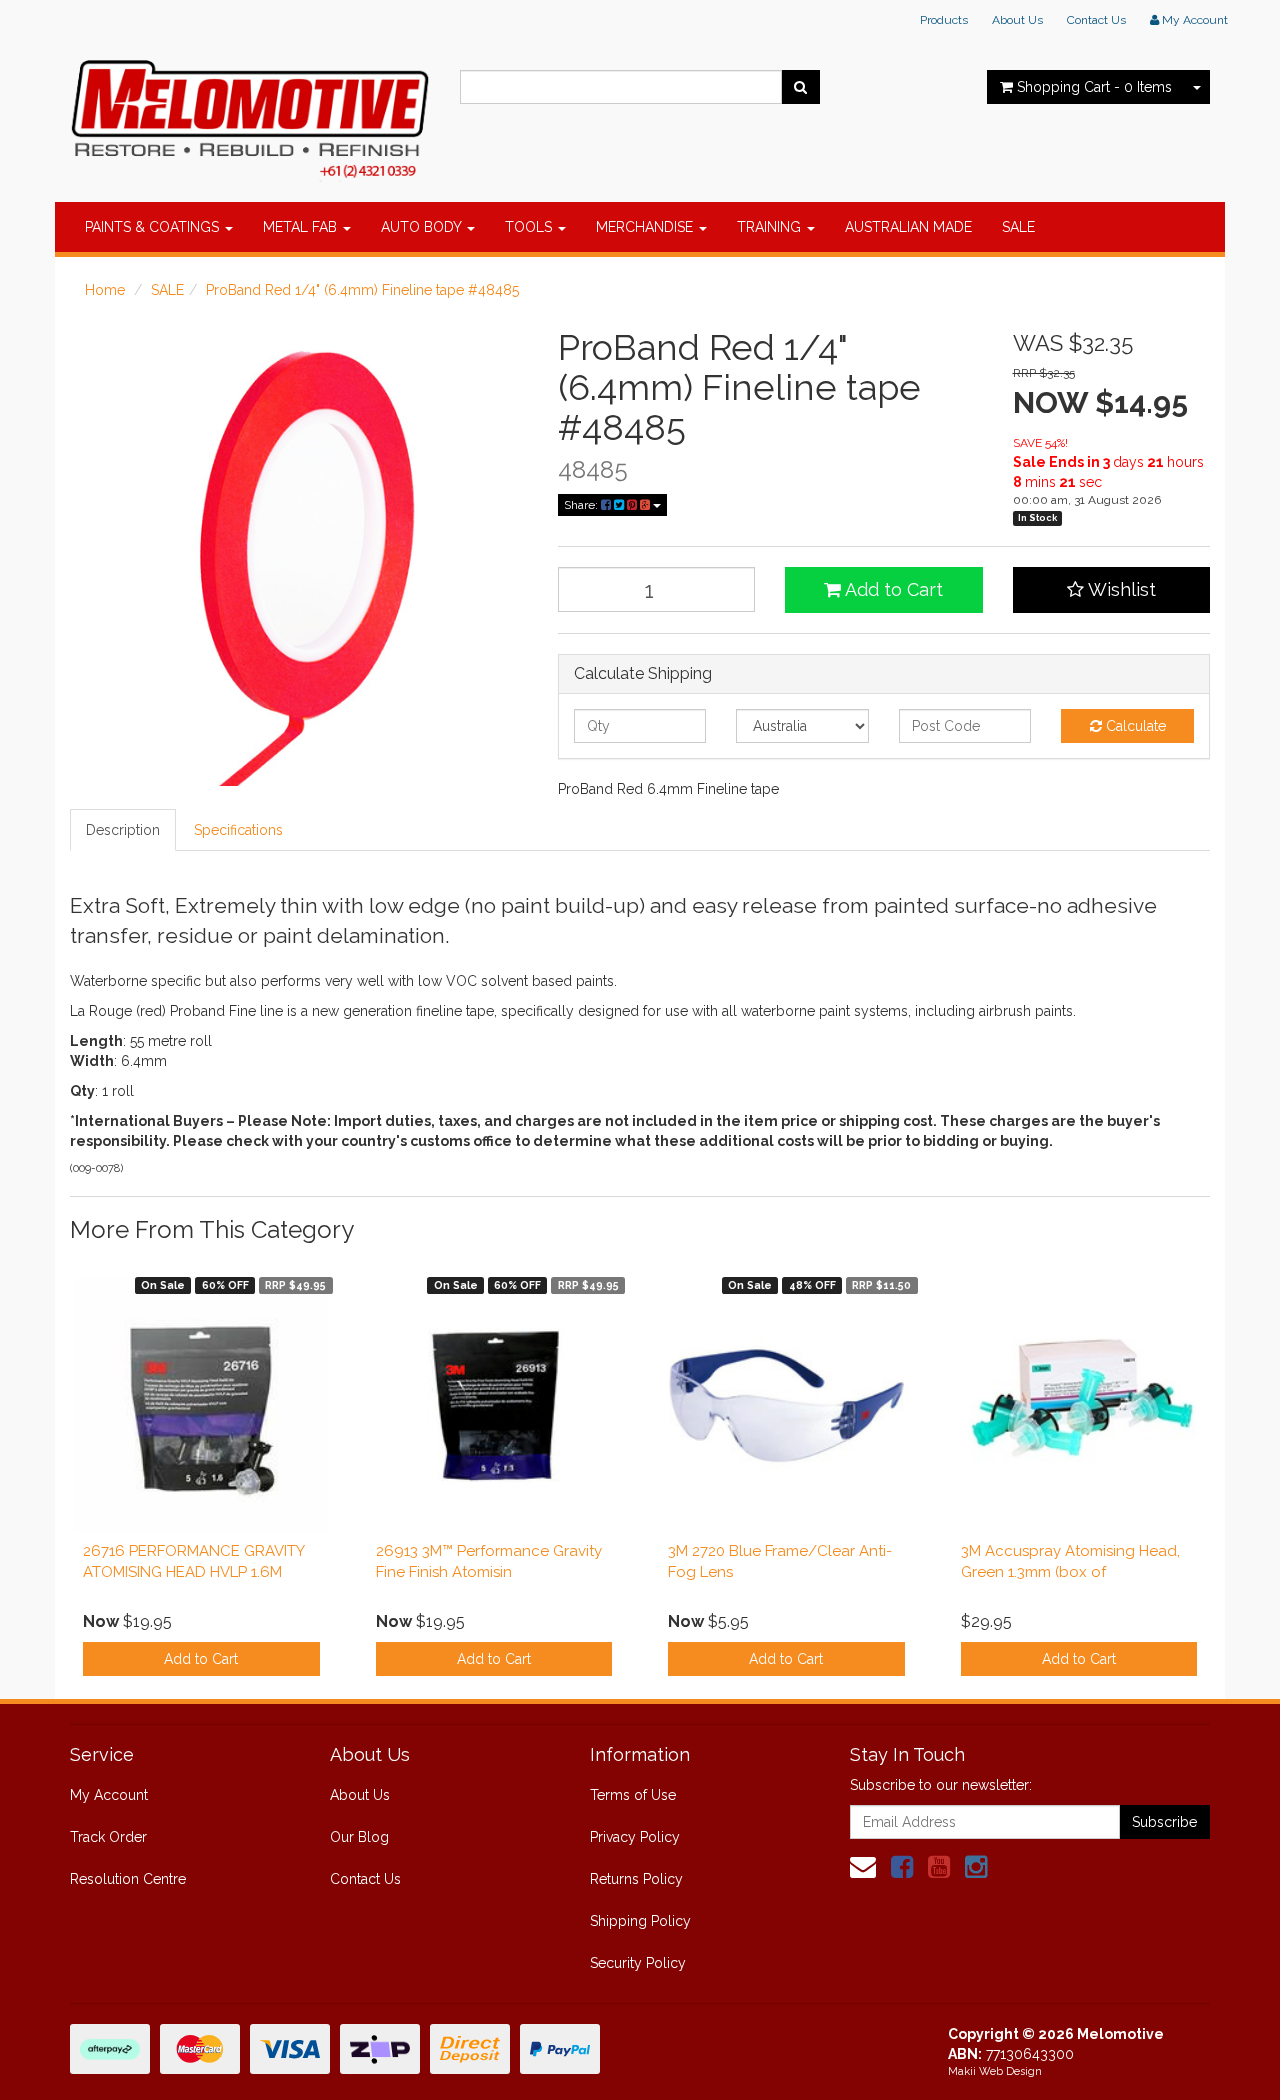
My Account (109, 1795)
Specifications (238, 830)
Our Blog (359, 1837)
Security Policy (638, 1963)
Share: (582, 505)
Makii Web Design (995, 2071)
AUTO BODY (423, 227)
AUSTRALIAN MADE (908, 227)
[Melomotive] (250, 115)
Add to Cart (892, 589)
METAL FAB (302, 227)
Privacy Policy (635, 1837)
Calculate (1134, 726)
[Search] (800, 87)
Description (123, 830)
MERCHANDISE (646, 227)
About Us (1017, 20)
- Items (1094, 87)
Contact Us (1096, 20)
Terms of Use (633, 1795)
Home (105, 290)
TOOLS (530, 227)
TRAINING (771, 227)
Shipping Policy (640, 1921)
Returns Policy (636, 1879)
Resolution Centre (128, 1879)
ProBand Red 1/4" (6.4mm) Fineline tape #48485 (362, 290)
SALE (1018, 227)
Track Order (108, 1837)
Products (944, 20)
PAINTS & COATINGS (154, 227)
